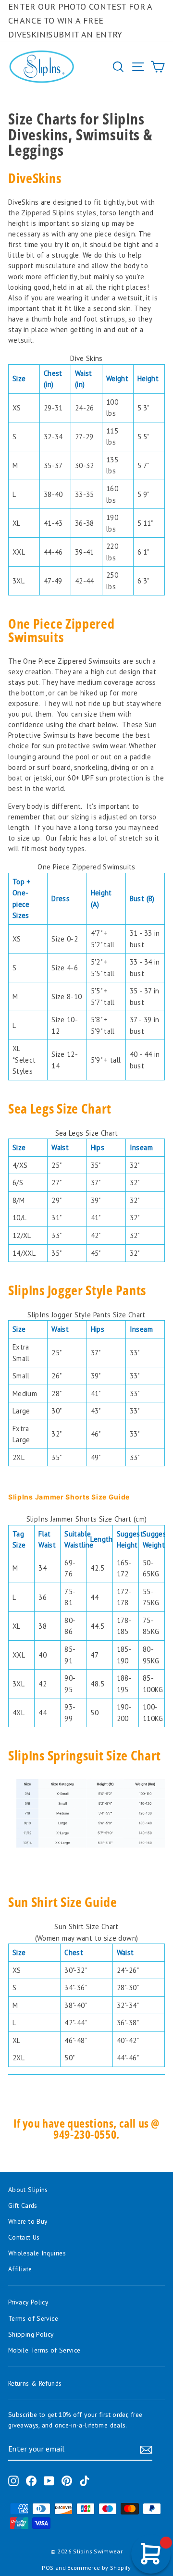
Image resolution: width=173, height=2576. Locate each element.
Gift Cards (23, 2205)
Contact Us (24, 2237)
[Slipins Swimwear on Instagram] (13, 2481)
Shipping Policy (31, 2334)
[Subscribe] (146, 2449)
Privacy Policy (28, 2302)
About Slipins (28, 2190)
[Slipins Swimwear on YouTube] (49, 2481)
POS (48, 2568)
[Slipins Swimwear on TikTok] (85, 2481)
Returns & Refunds (35, 2383)
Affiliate (20, 2269)
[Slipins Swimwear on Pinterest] (67, 2481)
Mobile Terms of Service (44, 2350)
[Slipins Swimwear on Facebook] (31, 2481)
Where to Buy (28, 2221)
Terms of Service (33, 2318)
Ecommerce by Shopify (99, 2568)
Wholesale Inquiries (37, 2253)
